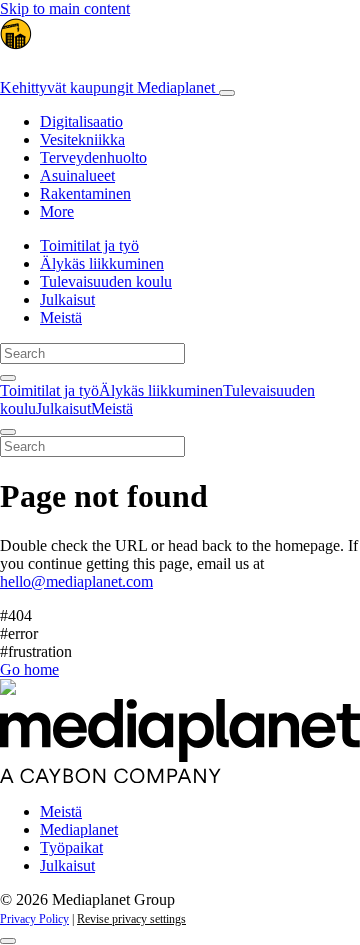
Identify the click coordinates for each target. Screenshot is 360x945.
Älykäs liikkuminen (102, 263)
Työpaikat (71, 847)
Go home (29, 669)
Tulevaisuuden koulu (106, 281)
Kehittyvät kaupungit (107, 87)
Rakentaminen (85, 193)
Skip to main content (65, 8)
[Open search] (8, 378)
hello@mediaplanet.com (76, 581)
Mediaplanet (79, 829)
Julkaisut (67, 299)
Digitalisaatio (81, 121)
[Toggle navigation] (227, 93)
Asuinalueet (77, 175)
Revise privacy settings (131, 919)
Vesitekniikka (82, 139)
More (57, 211)
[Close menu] (8, 432)
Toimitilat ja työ (89, 245)
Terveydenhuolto (93, 157)
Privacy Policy (34, 919)
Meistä (61, 317)
